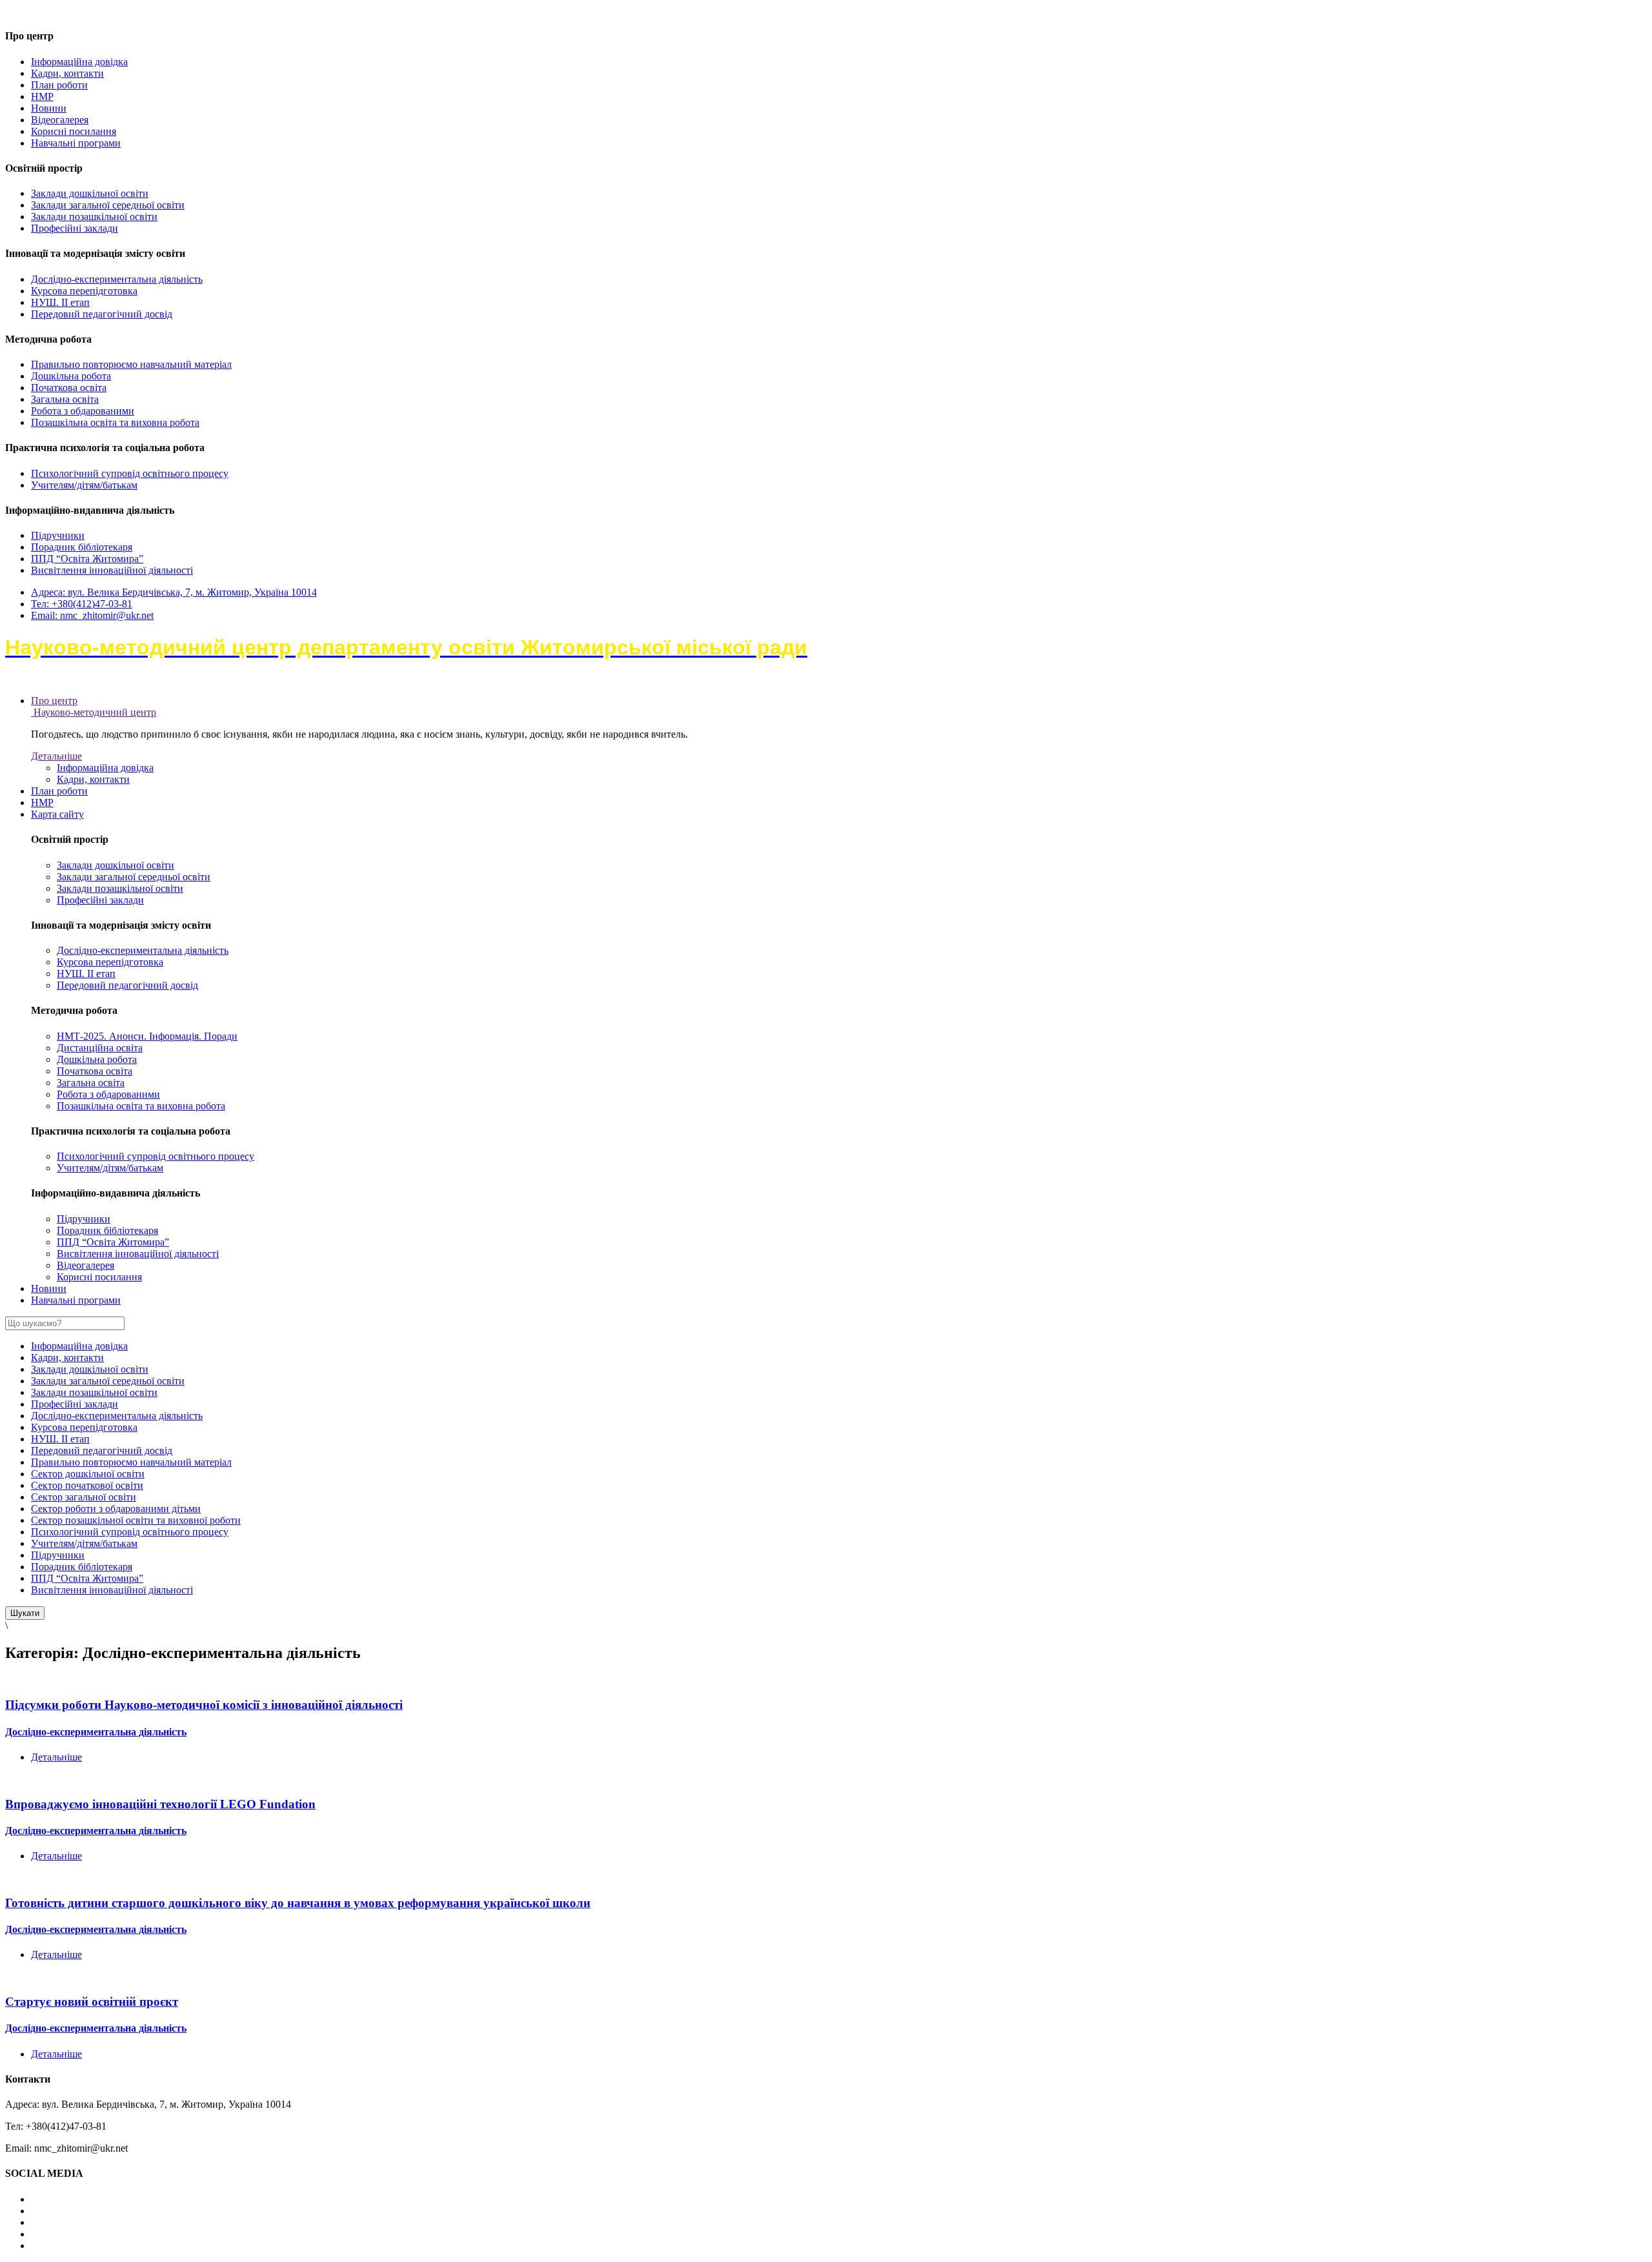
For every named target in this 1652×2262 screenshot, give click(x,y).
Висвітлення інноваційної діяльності (112, 570)
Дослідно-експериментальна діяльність (117, 279)
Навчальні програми (76, 143)
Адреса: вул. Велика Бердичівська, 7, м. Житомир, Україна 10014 (174, 592)
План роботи (59, 85)
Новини (49, 108)
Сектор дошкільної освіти (88, 1474)
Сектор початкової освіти (87, 1485)
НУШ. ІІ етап (60, 302)
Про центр (54, 701)
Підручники (58, 535)
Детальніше (56, 756)
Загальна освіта (65, 399)
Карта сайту (57, 814)
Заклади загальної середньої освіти (108, 205)
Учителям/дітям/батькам (84, 485)
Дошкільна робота (71, 376)
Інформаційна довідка (79, 62)
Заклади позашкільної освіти (94, 217)
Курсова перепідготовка (84, 291)
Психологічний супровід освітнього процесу (130, 473)
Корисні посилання (74, 131)
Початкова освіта (69, 388)
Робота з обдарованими (83, 411)
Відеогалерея (60, 120)
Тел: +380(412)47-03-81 (82, 604)
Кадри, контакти (67, 73)
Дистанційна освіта (100, 1048)
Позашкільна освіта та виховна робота (115, 422)
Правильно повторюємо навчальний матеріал (131, 364)
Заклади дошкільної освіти (90, 193)
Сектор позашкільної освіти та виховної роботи (136, 1520)
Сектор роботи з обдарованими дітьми (116, 1509)
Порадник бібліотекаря (82, 547)
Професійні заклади (75, 228)
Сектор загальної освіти (84, 1497)
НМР (42, 96)
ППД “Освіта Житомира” (87, 559)
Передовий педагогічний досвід (102, 314)
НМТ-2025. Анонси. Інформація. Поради (147, 1036)
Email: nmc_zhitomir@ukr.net (92, 615)
